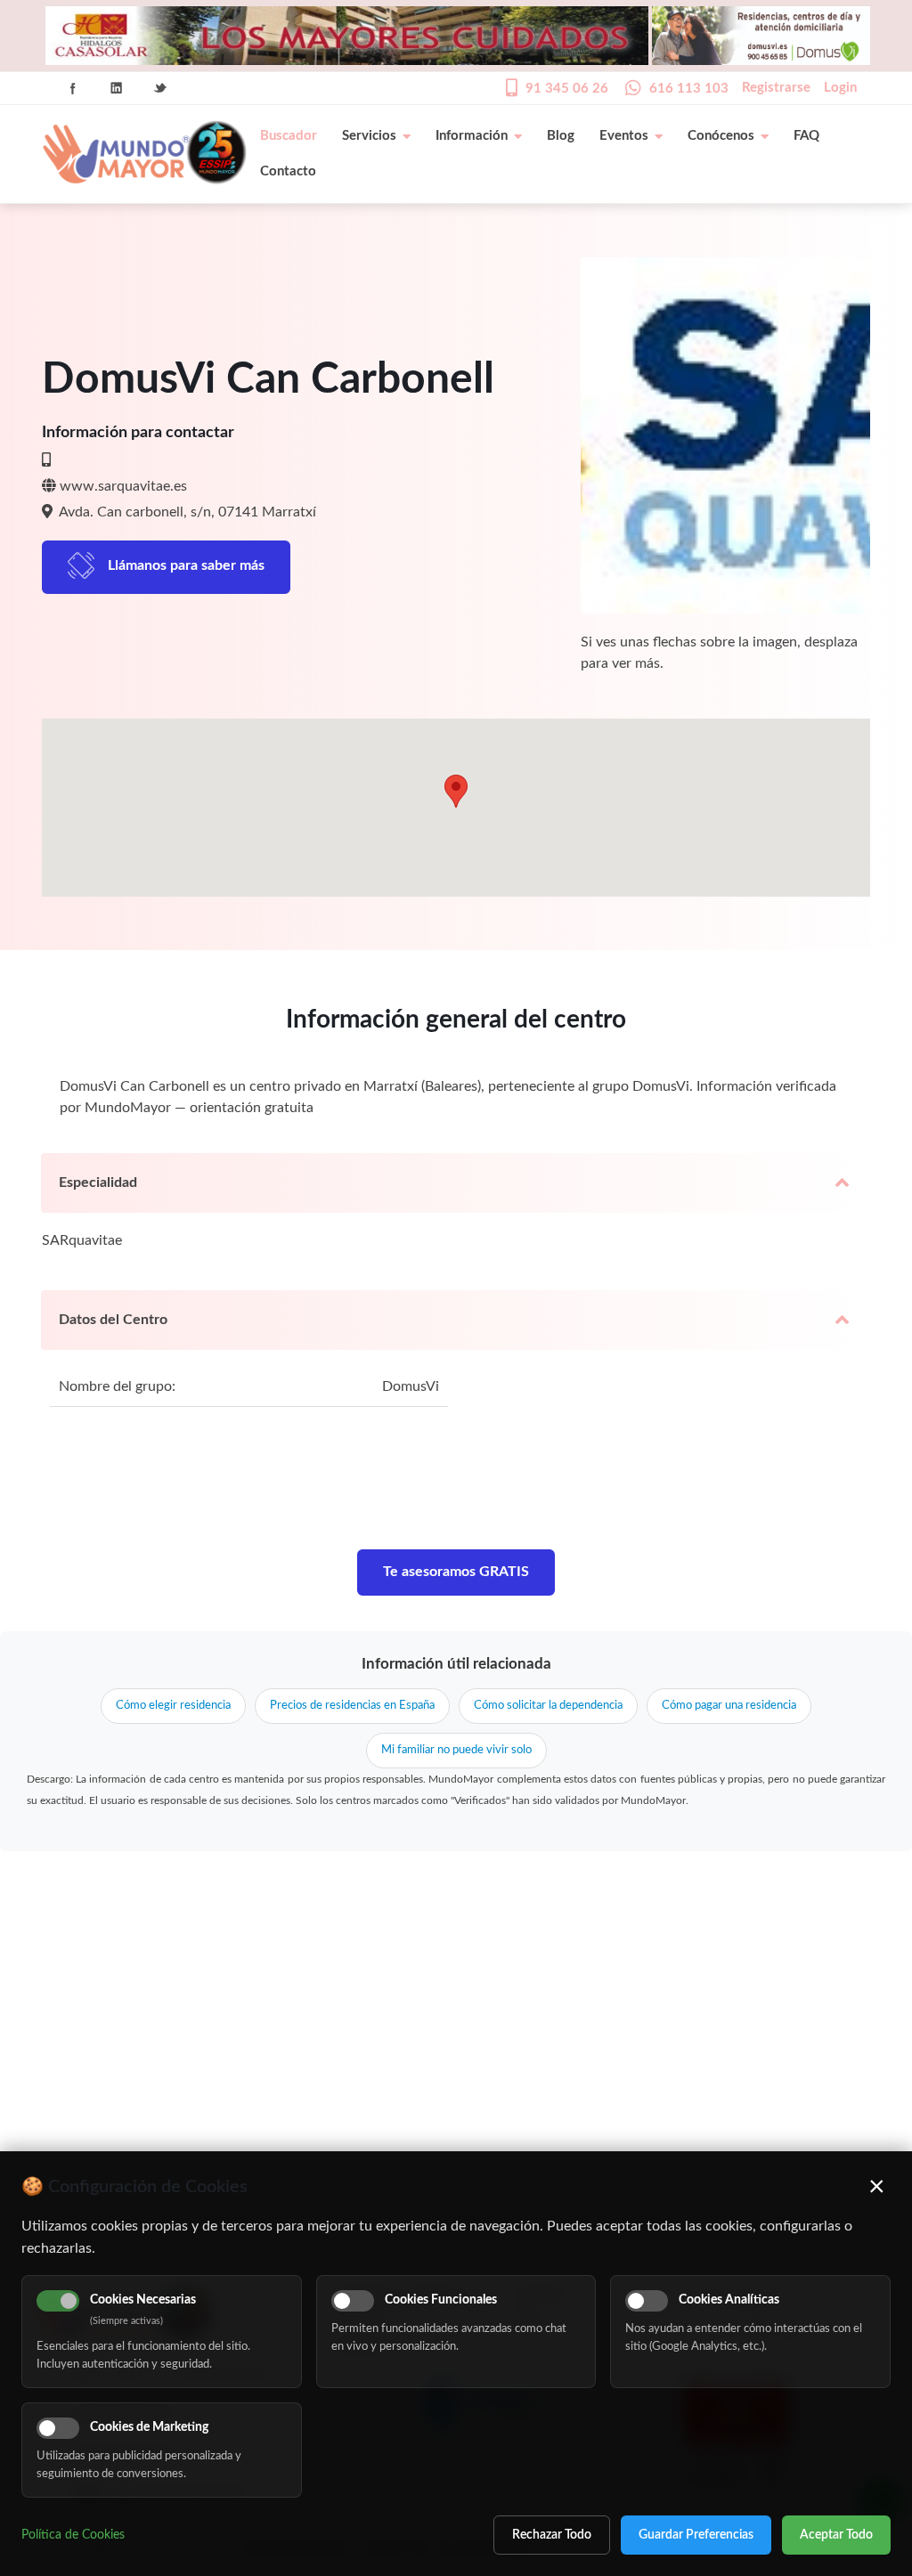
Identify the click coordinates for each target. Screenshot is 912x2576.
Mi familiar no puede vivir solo (456, 1750)
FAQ (806, 136)
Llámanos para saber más (186, 565)
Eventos (624, 136)
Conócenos (721, 136)
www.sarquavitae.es (123, 486)
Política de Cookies (73, 2535)
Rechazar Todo (552, 2535)
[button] (456, 791)
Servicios (369, 136)
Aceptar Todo (836, 2535)
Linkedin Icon (117, 88)
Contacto (288, 171)
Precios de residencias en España (352, 1706)
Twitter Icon (160, 88)
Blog (561, 136)
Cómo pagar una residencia (729, 1706)
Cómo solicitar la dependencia (548, 1706)
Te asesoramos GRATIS (456, 1572)
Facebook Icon (73, 88)
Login (840, 88)
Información (472, 136)
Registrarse (776, 88)
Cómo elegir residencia (173, 1706)
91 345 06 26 (567, 89)
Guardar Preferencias (696, 2535)
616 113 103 (689, 89)
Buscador (289, 136)
